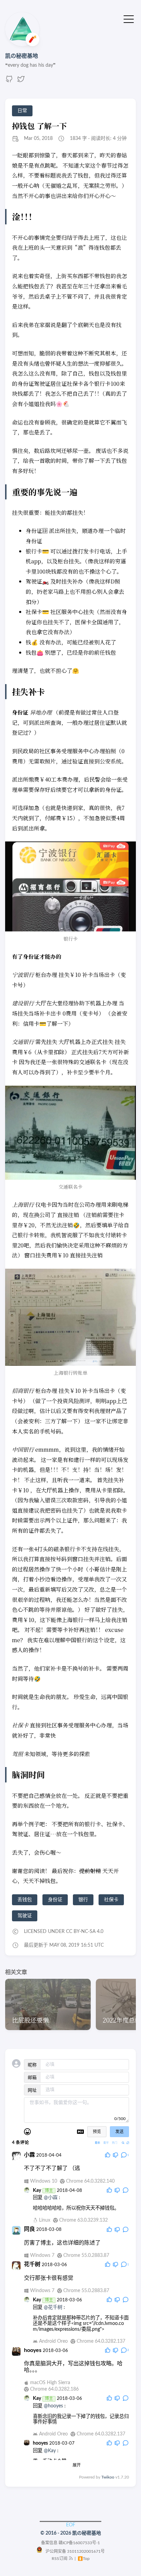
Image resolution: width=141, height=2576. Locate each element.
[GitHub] (9, 81)
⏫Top (83, 2559)
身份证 (55, 1900)
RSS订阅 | (64, 2559)
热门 (115, 2143)
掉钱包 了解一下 (39, 126)
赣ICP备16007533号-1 (79, 2543)
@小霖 (51, 2198)
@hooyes (53, 2406)
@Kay (50, 2451)
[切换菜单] (129, 19)
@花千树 (53, 2307)
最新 (98, 2143)
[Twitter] (21, 81)
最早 (106, 2143)
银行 (83, 1900)
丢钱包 (25, 1900)
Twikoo (108, 2477)
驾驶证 (25, 1916)
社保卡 (111, 1900)
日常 (22, 111)
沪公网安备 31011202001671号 (74, 2551)
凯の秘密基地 (22, 56)
